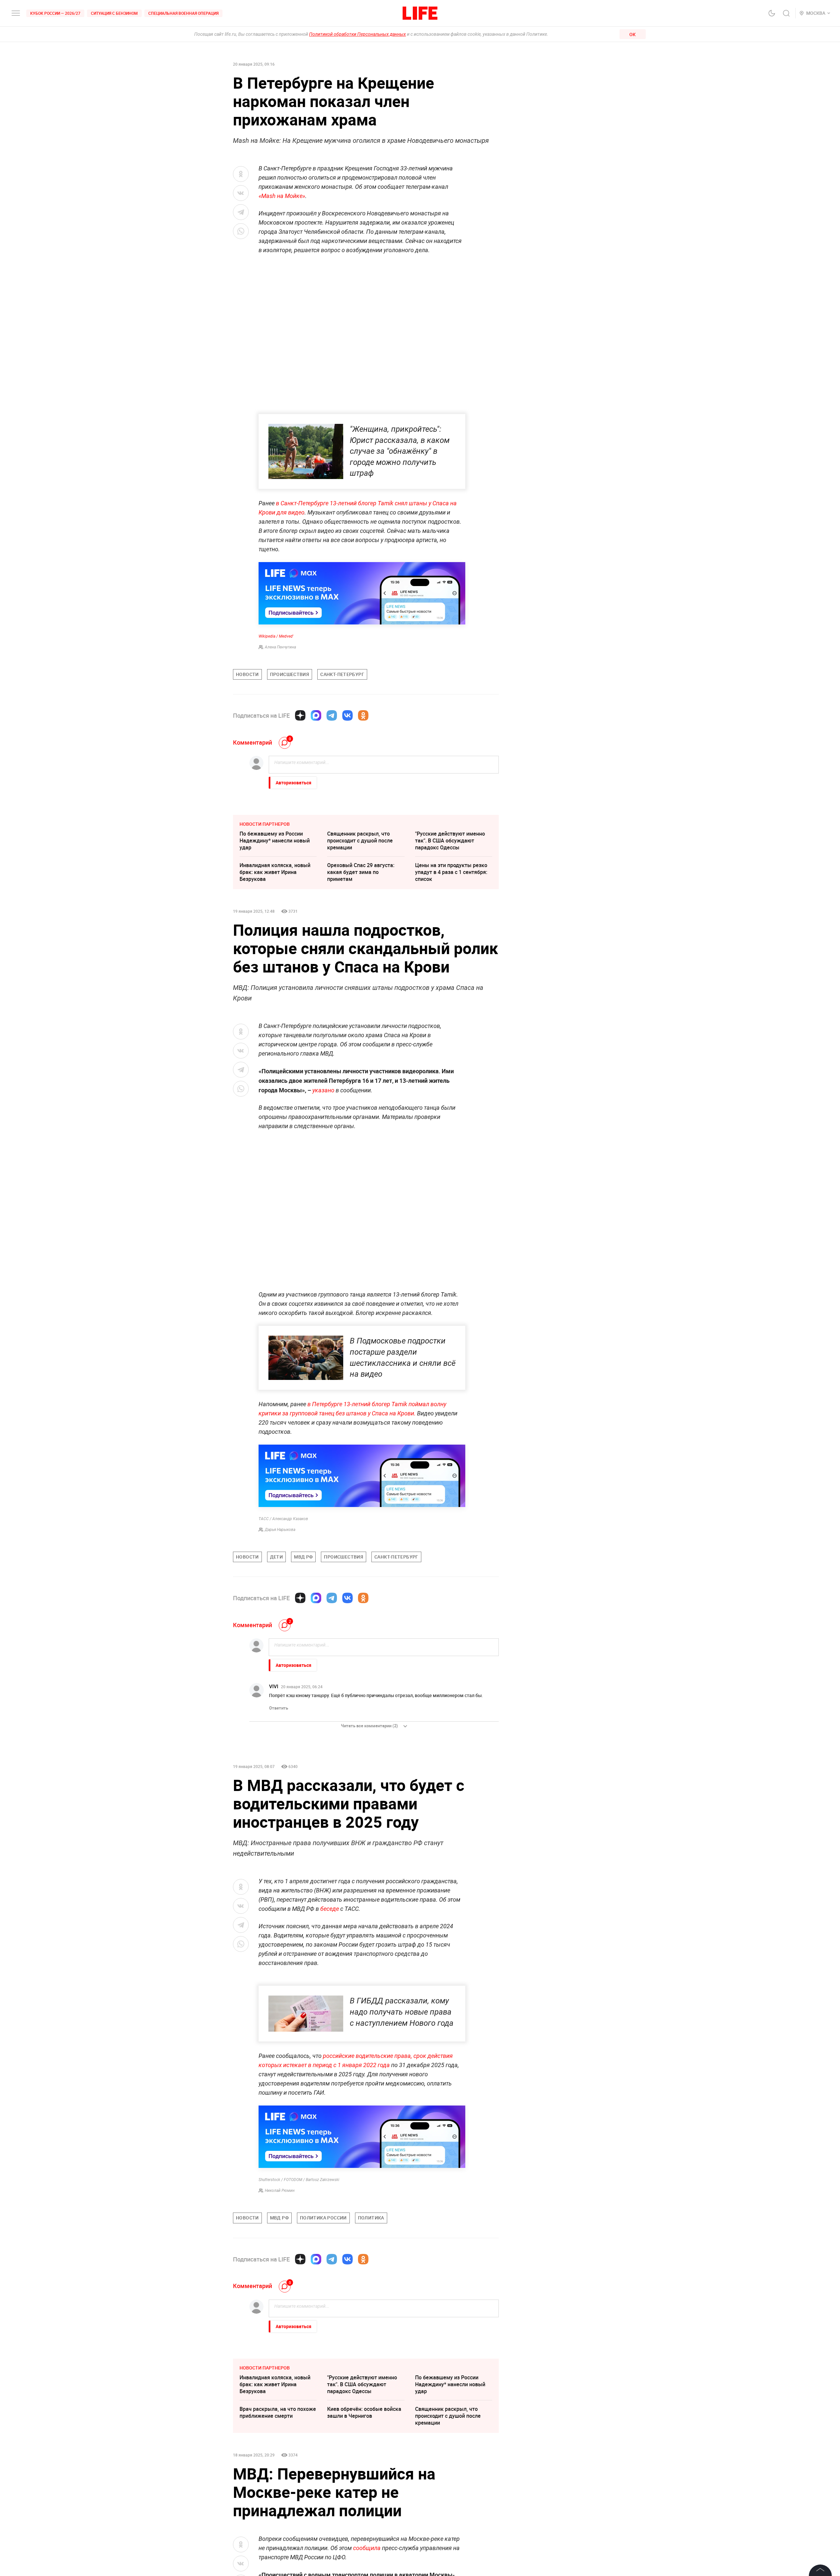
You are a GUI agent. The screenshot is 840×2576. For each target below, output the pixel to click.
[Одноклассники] (363, 715)
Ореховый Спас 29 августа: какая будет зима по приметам (361, 872)
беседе (330, 1909)
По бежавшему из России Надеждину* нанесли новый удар (275, 840)
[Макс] (316, 715)
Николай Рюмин (280, 2332)
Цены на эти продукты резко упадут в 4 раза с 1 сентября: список (451, 872)
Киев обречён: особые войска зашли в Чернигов (364, 2554)
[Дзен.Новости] (300, 715)
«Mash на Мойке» (282, 196)
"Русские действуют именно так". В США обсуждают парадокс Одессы (450, 840)
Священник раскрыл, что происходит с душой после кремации (360, 840)
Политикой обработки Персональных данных (357, 34)
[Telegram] (332, 715)
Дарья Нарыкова (280, 1530)
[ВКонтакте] (347, 715)
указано (323, 1090)
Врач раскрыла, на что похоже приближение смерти (278, 2554)
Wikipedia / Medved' (276, 636)
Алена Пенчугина (280, 647)
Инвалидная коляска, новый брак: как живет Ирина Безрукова (275, 872)
